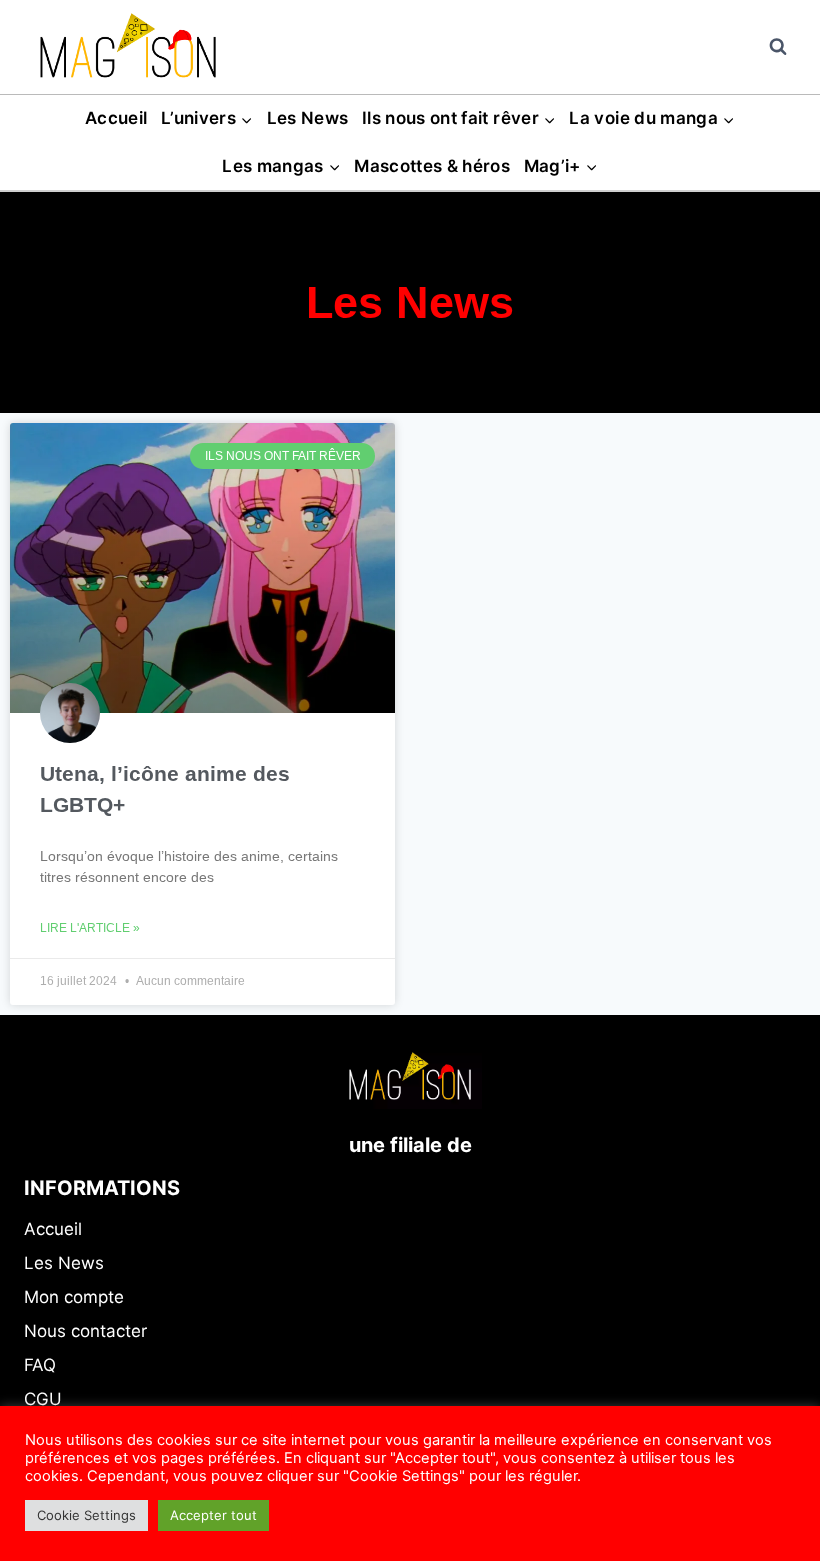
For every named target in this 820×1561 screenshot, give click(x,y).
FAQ (40, 1365)
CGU (43, 1399)
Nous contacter (85, 1331)
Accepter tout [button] (213, 1515)
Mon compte (74, 1297)
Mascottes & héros (432, 166)
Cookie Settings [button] (86, 1515)
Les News (308, 118)
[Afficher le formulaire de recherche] (778, 47)
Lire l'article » (90, 928)
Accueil (116, 118)
